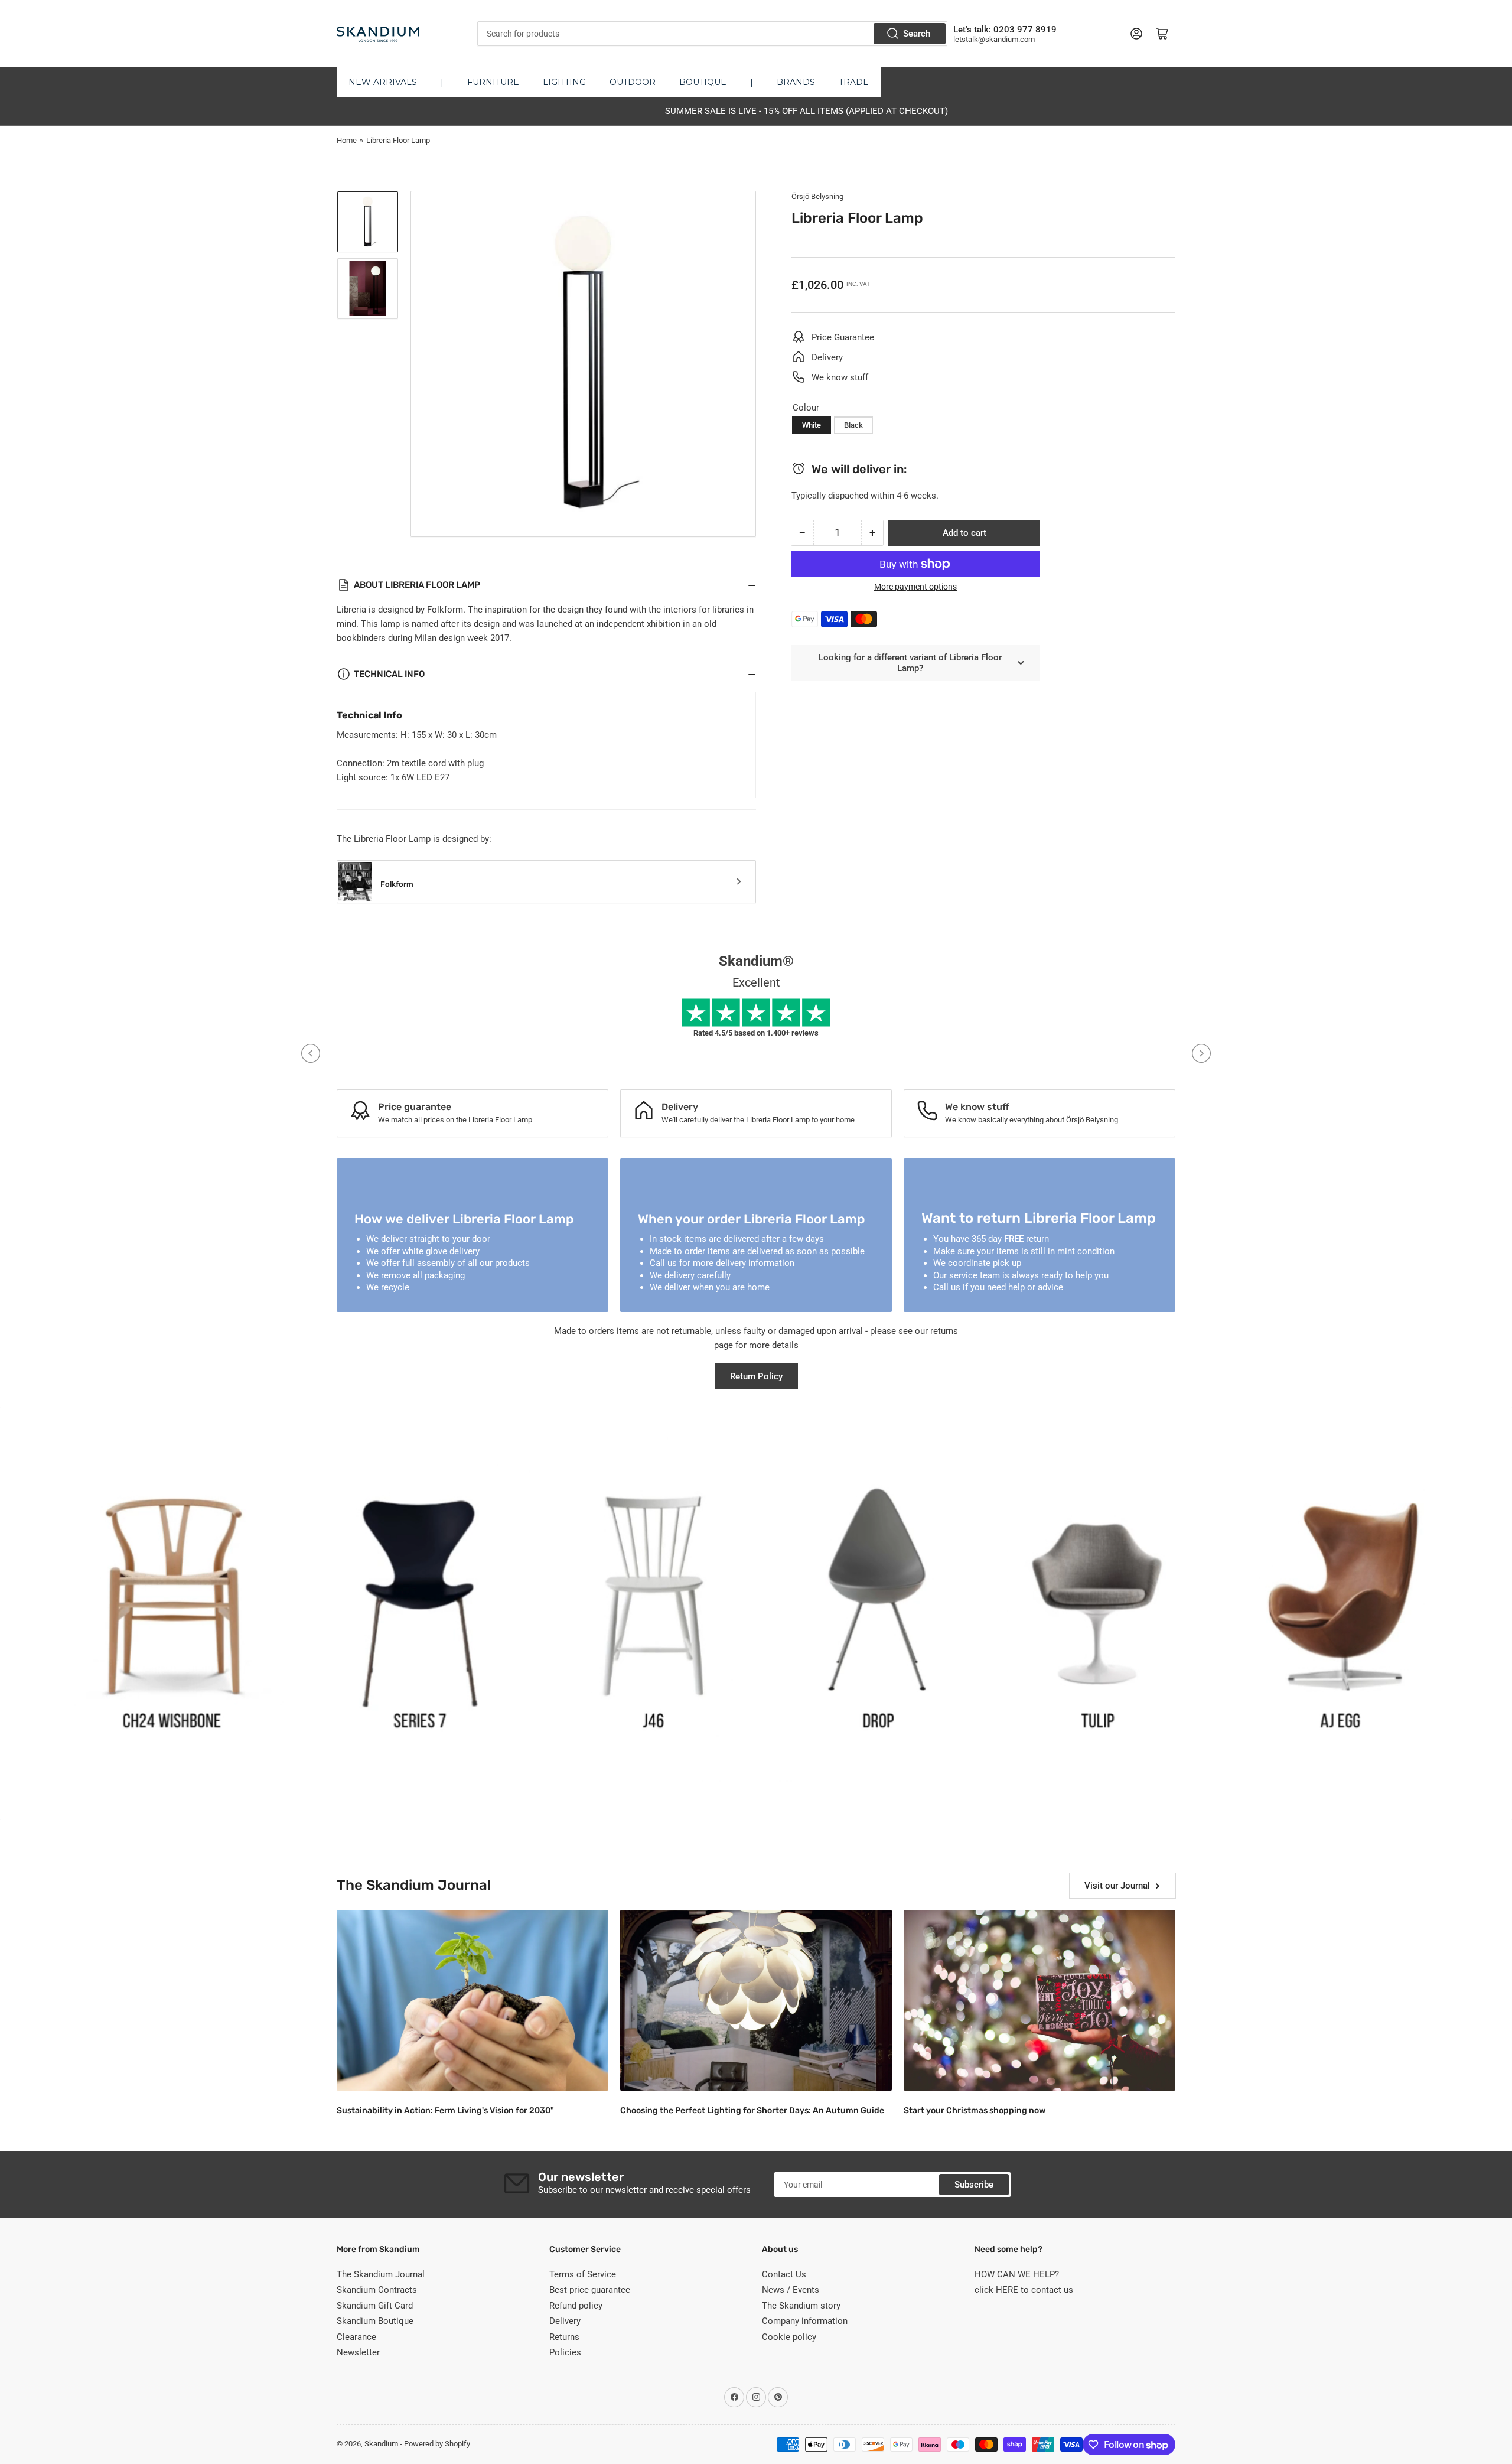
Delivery (565, 2321)
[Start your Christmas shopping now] (1039, 2001)
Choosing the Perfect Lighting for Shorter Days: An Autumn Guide (752, 2110)
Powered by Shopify (437, 2444)
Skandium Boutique (375, 2321)
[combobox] (712, 34)
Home (347, 140)
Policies (565, 2352)
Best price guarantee (590, 2290)
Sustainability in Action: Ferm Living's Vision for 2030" (445, 2110)
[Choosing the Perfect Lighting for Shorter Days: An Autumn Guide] (756, 2001)
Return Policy (756, 1376)
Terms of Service (583, 2274)
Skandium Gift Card (375, 2306)
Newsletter (358, 2352)
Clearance (356, 2337)
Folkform (397, 884)
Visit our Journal (1117, 1886)
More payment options (915, 587)
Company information (805, 2321)
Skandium (381, 2444)
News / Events (791, 2290)
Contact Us (784, 2274)
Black (853, 425)
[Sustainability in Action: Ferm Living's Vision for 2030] (472, 2001)
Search (917, 34)
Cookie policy (789, 2337)
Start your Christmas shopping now (975, 2110)
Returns (564, 2337)
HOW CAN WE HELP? (1017, 2274)
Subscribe (974, 2185)
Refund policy (576, 2306)
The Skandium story (801, 2306)
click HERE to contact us (1024, 2290)
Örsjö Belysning (817, 196)
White (812, 425)
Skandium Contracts (377, 2290)
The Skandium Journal (381, 2274)
